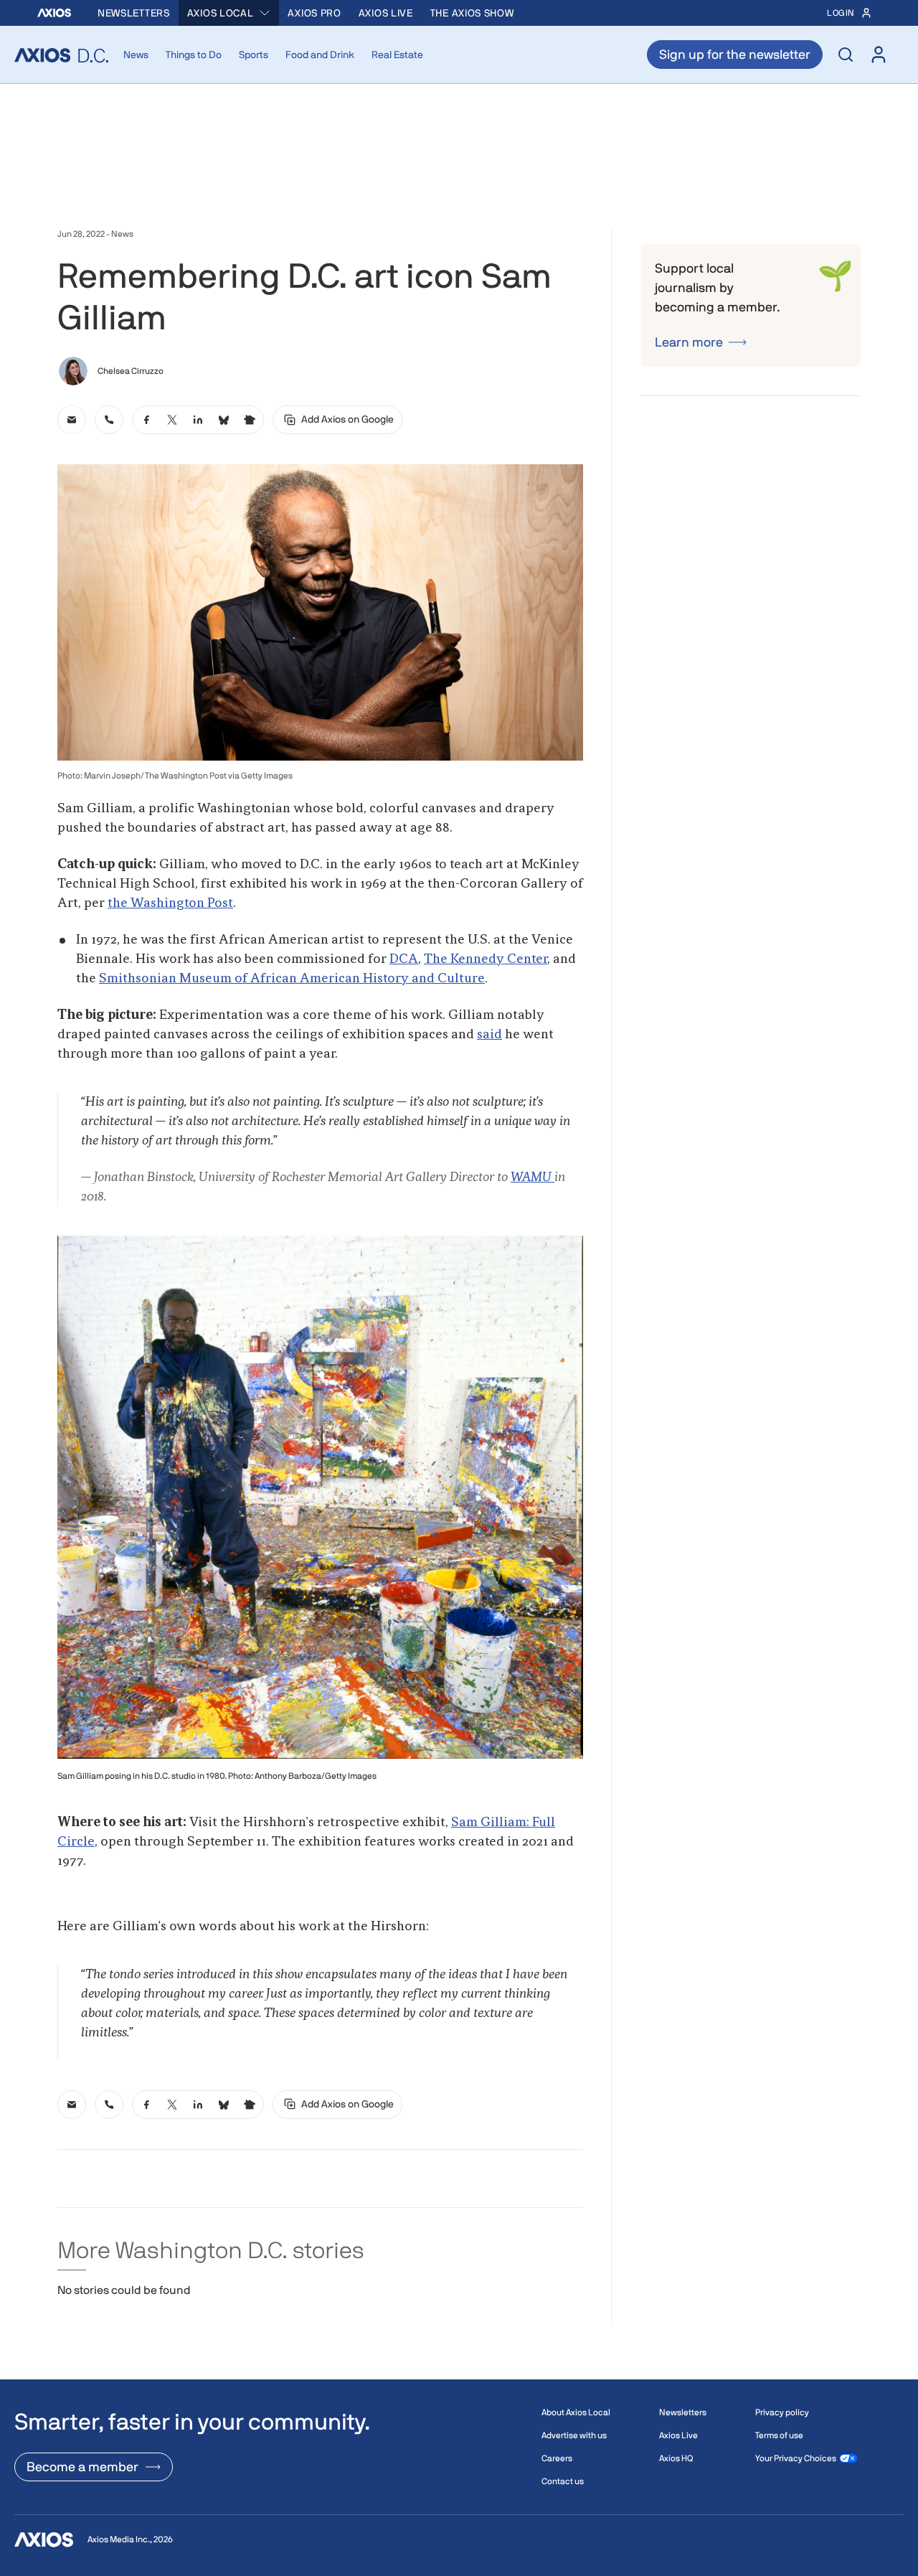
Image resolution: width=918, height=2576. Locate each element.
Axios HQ (676, 2458)
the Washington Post (170, 903)
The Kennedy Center (486, 959)
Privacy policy (782, 2412)
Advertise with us (574, 2435)
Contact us (563, 2481)
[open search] (846, 55)
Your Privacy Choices (796, 2458)
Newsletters (134, 13)
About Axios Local (576, 2412)
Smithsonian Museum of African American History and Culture (292, 979)
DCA (404, 959)
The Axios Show (472, 13)
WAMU (533, 1177)
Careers (557, 2458)
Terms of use (779, 2435)
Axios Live (386, 13)
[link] (72, 420)
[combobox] (229, 13)
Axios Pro (314, 13)
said (489, 1035)
